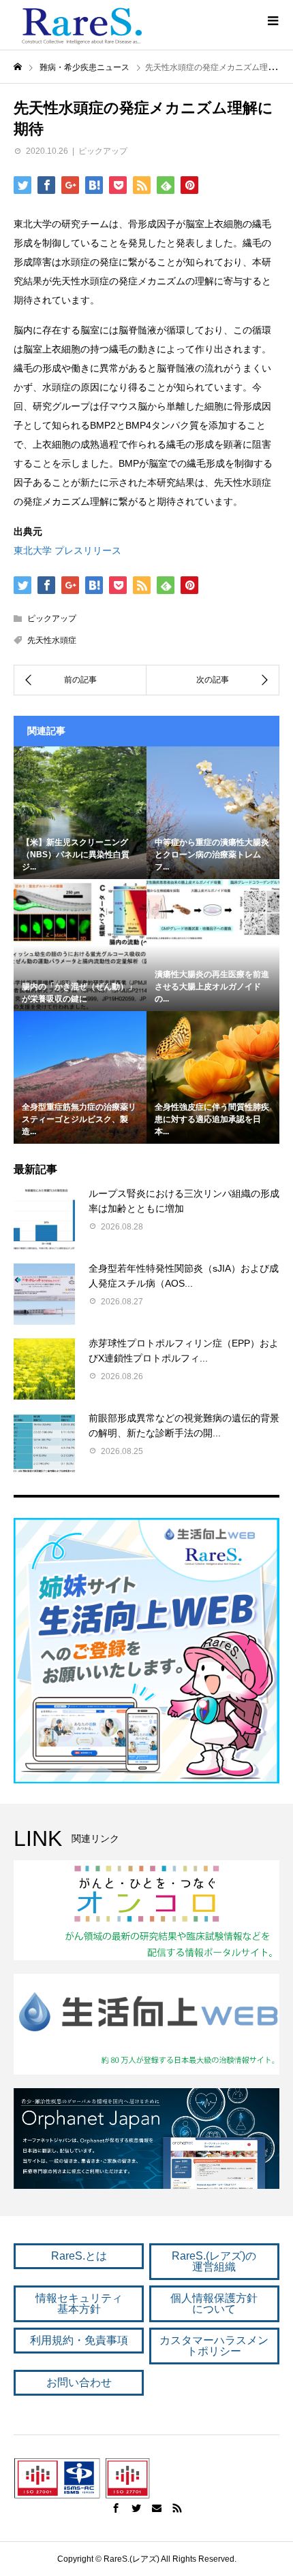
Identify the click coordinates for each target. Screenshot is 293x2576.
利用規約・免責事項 (79, 2340)
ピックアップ (103, 151)
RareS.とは (79, 2256)
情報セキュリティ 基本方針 (79, 2303)
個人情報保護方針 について (214, 2303)
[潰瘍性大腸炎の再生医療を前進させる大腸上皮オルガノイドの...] (213, 910)
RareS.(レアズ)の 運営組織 (214, 2261)
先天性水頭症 (52, 640)
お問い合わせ (79, 2382)
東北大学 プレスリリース (67, 550)
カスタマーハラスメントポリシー (214, 2346)
